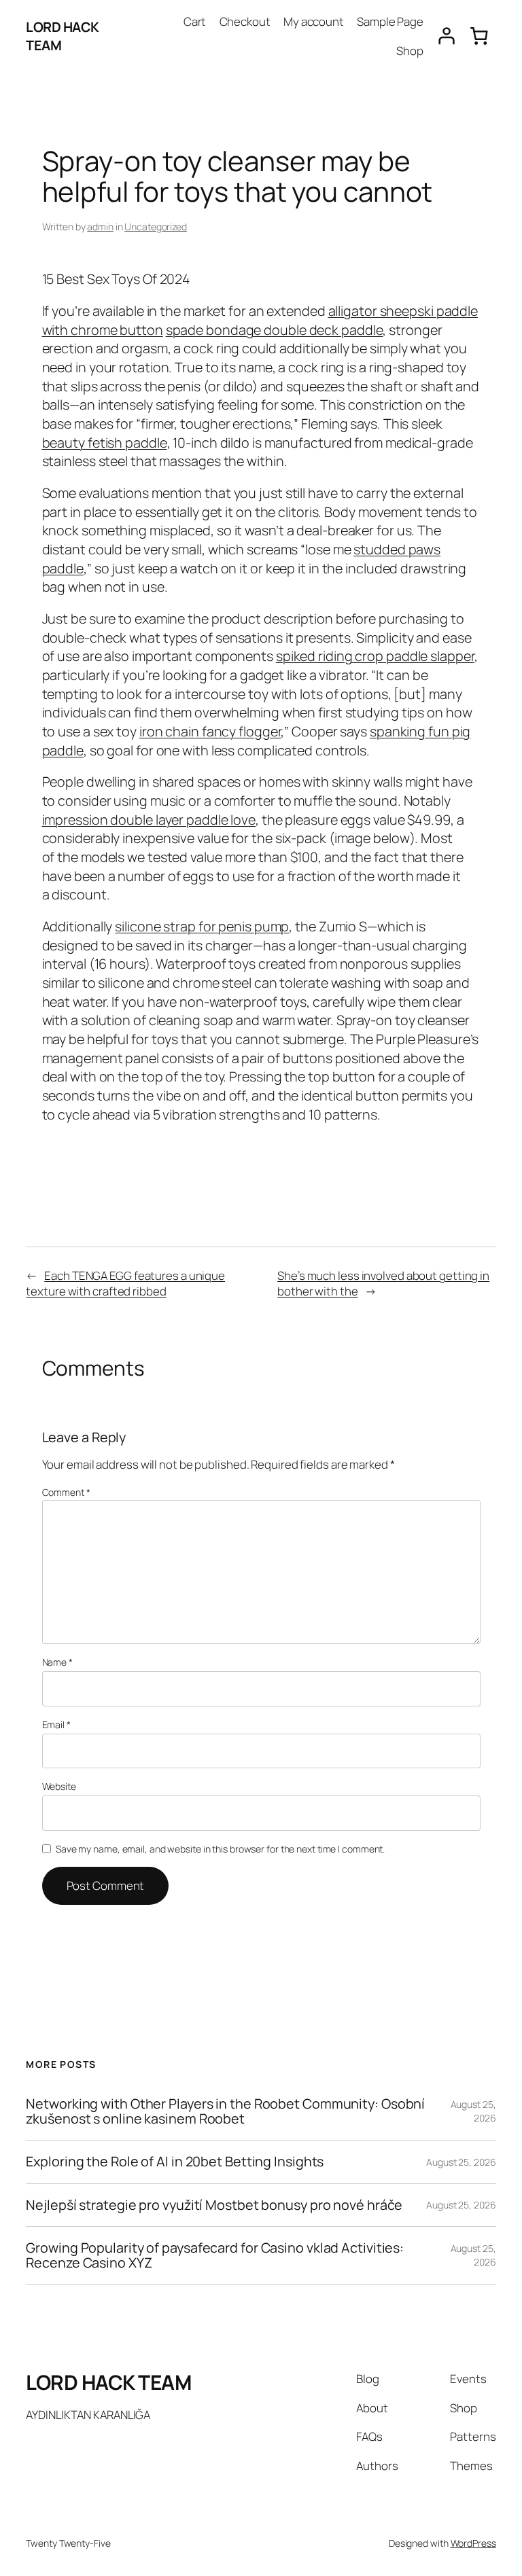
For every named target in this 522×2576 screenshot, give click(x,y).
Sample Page (390, 21)
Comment (66, 1492)
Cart (195, 21)
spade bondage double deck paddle (275, 330)
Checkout (245, 21)
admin (100, 227)
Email (56, 1724)
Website (59, 1786)
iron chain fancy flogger (210, 731)
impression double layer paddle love (149, 820)
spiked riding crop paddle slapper (375, 656)
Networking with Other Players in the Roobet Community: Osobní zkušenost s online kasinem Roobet (225, 2111)
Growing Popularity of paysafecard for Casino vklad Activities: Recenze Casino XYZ (215, 2255)
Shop (410, 51)
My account (314, 21)
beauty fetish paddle (105, 443)
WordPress (473, 2543)
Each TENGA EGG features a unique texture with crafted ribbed (125, 1284)
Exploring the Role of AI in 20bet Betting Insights (175, 2162)
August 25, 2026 (473, 2111)
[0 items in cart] (479, 36)
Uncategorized (156, 227)
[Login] (446, 36)
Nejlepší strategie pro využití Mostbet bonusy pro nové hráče (214, 2205)
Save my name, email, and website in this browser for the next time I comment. (220, 1849)
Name (57, 1662)
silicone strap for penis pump (202, 926)
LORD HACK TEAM (108, 2382)
